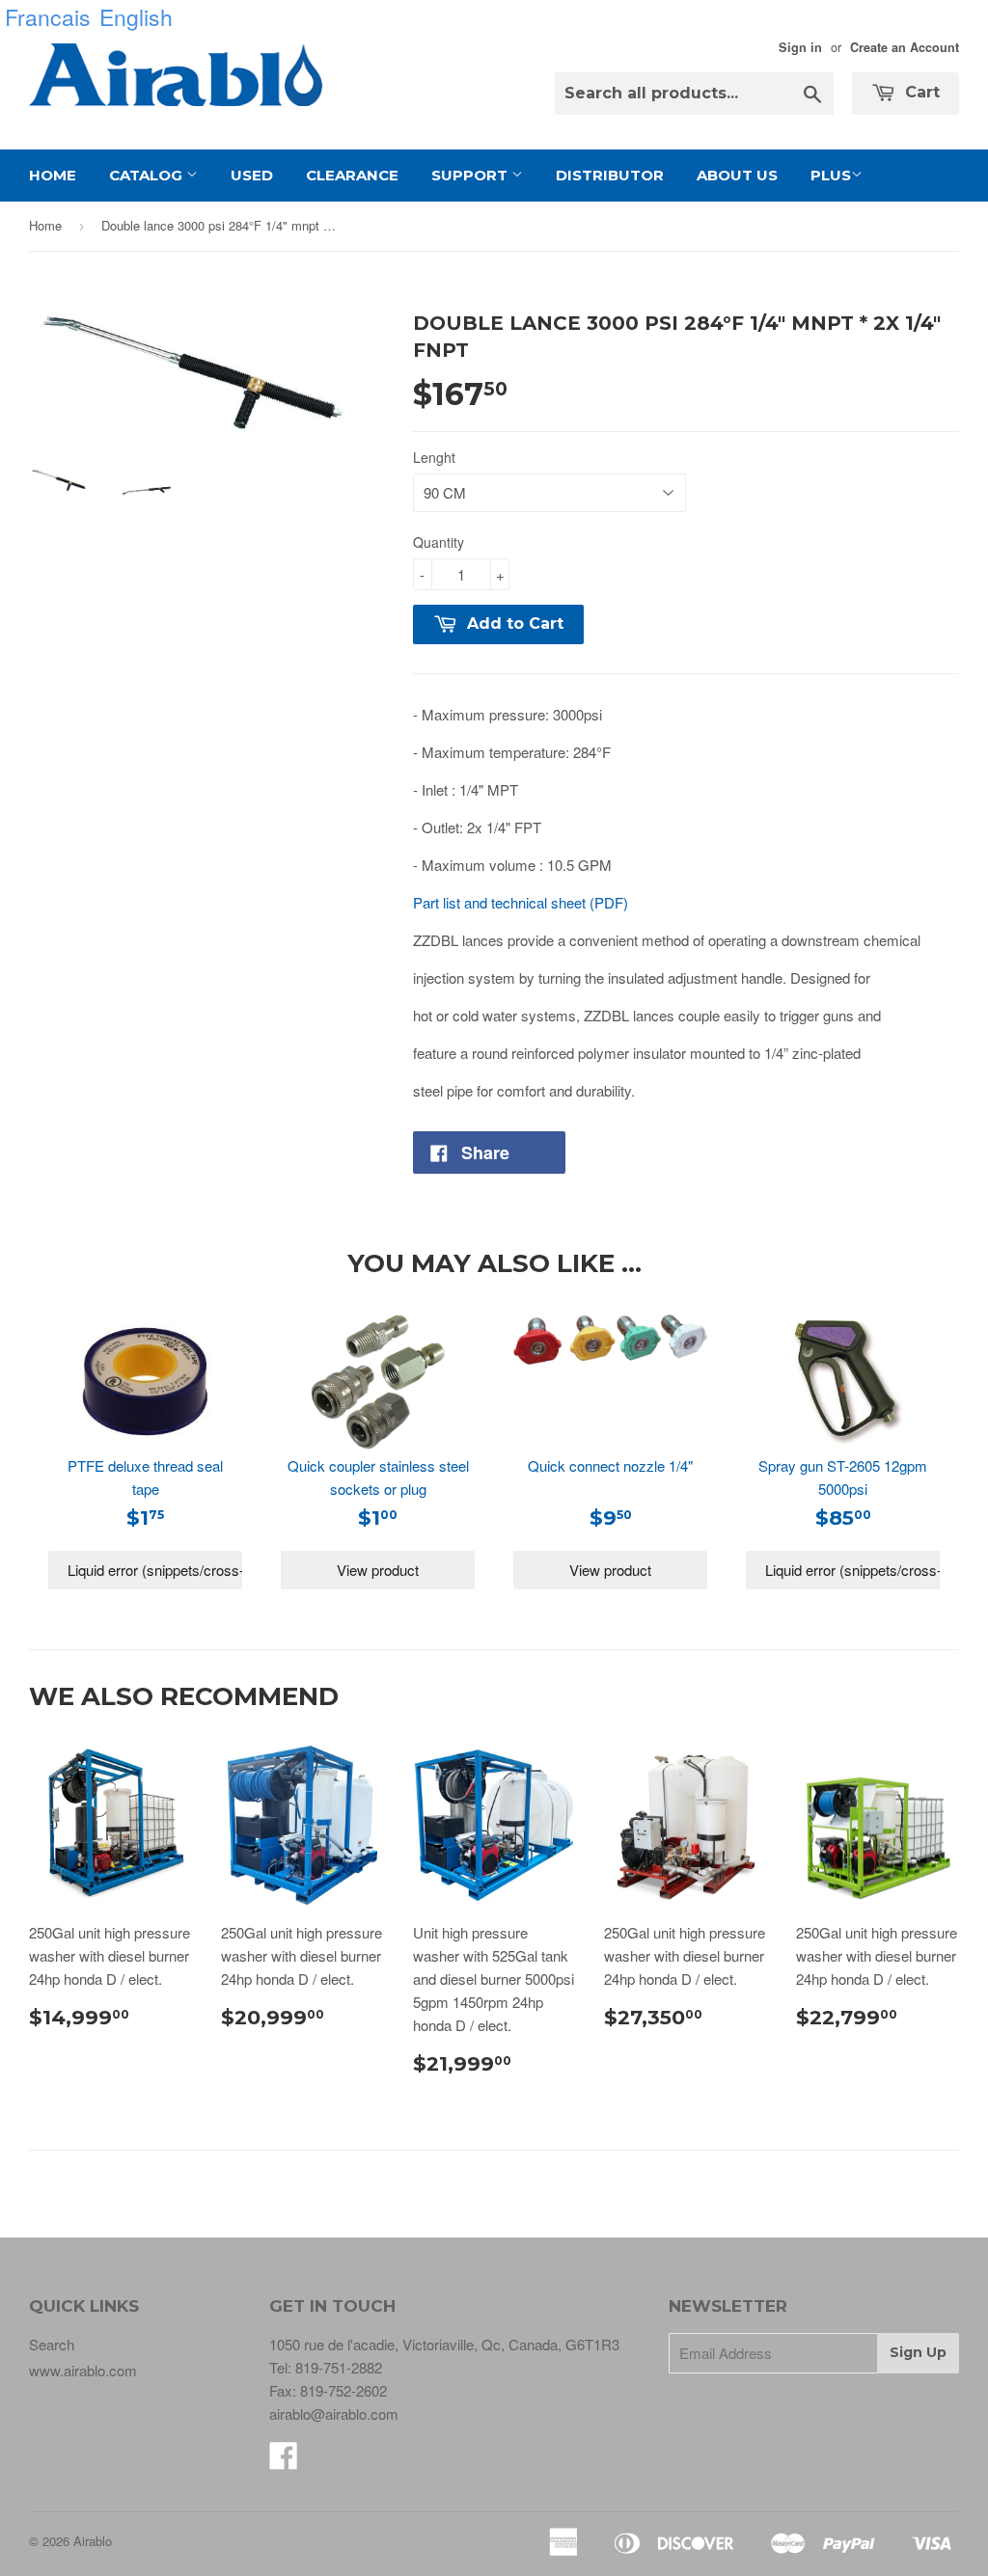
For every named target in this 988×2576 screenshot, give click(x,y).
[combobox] (694, 94)
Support (471, 175)
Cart (920, 92)
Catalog (148, 175)
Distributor (610, 175)
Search (52, 2344)
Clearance (352, 175)
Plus (831, 175)
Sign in (800, 47)
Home (53, 175)
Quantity (439, 542)
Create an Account (905, 47)
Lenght (434, 457)
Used (252, 175)
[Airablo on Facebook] (284, 2461)
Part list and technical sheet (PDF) (521, 902)
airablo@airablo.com (334, 2413)
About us (737, 175)
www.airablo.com (83, 2370)
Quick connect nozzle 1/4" (610, 1465)
